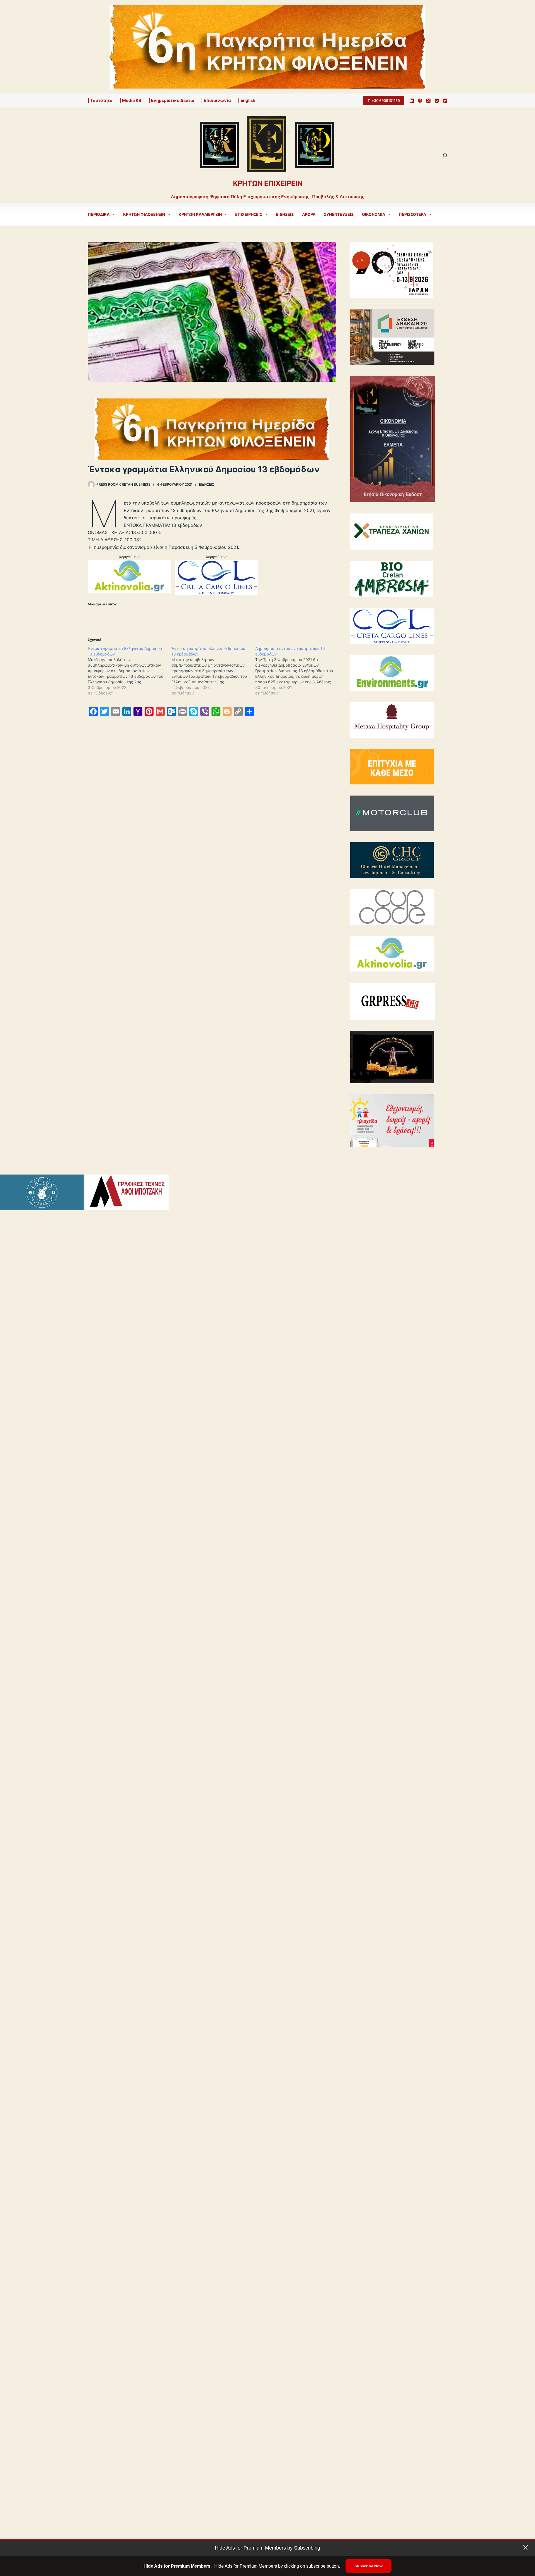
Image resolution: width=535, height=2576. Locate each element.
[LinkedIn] (412, 101)
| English (247, 100)
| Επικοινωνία (216, 100)
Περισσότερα (412, 214)
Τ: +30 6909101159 (384, 101)
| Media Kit (131, 100)
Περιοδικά (99, 214)
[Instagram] (437, 101)
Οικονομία (374, 214)
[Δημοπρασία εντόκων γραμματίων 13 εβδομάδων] (297, 671)
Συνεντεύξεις (339, 214)
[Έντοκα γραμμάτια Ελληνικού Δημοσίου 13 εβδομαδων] (130, 671)
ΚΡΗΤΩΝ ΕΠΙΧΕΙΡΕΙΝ (268, 183)
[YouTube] (445, 101)
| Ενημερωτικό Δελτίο (171, 100)
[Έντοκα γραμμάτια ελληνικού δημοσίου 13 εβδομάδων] (213, 671)
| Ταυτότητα (100, 100)
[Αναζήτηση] (445, 156)
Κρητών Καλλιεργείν (200, 214)
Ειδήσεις (285, 214)
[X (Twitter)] (428, 101)
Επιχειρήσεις (249, 214)
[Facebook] (420, 101)
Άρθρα (309, 214)
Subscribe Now (368, 2566)
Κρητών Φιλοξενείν (144, 214)
